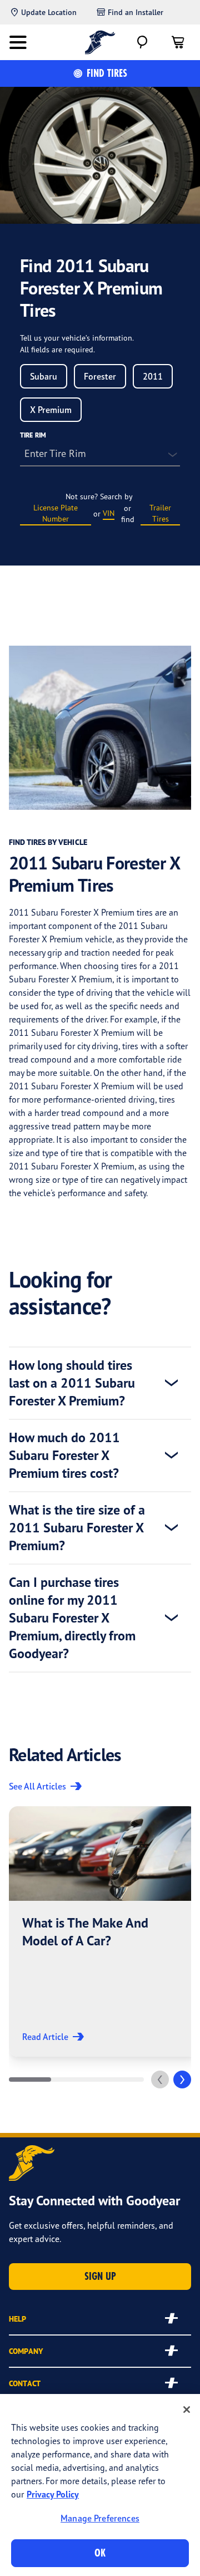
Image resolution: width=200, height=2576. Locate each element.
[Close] (187, 2410)
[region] (100, 2485)
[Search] (142, 42)
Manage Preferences (100, 2518)
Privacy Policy (53, 2494)
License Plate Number (56, 513)
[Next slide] (182, 2080)
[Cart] (178, 42)
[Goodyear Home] (100, 42)
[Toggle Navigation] (18, 42)
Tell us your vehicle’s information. (77, 338)
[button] (103, 1931)
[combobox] (44, 376)
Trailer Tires (160, 513)
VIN (109, 513)
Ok (100, 2553)
